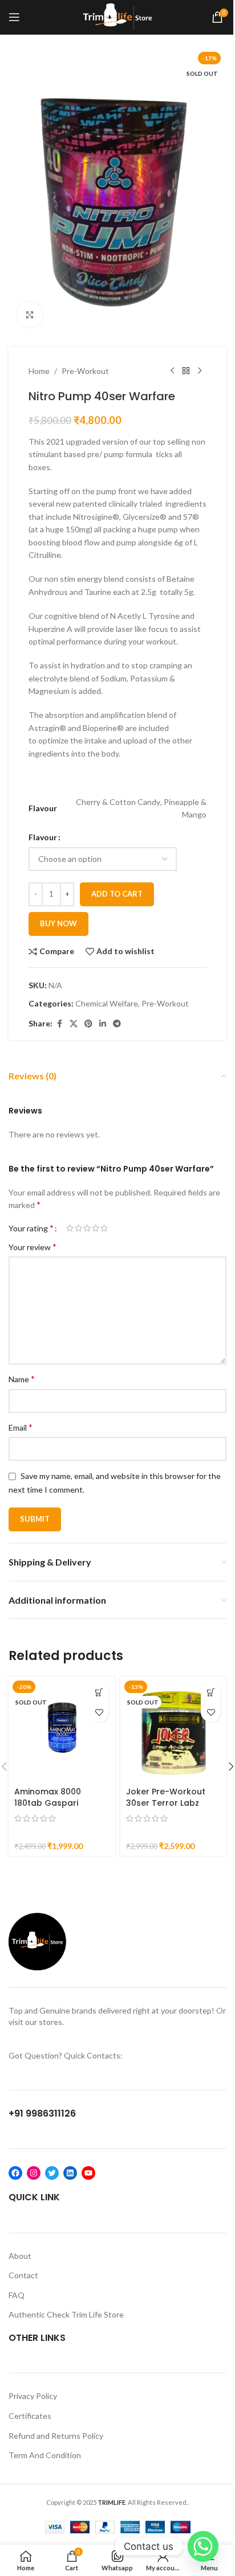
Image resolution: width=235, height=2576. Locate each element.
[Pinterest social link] (88, 1024)
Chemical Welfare (107, 1003)
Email (21, 1427)
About (20, 2256)
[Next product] (200, 371)
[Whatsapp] (203, 2546)
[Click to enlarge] (30, 315)
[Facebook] (15, 2173)
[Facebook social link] (59, 1024)
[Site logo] (118, 16)
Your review (33, 1246)
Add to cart (117, 894)
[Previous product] (172, 371)
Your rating (31, 1228)
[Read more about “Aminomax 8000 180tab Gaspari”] (99, 1692)
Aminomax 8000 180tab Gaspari (48, 1797)
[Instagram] (34, 2173)
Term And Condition (45, 2455)
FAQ (17, 2295)
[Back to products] (186, 371)
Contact (23, 2275)
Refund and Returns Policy (56, 2436)
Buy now (58, 923)
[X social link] (74, 1024)
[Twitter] (52, 2173)
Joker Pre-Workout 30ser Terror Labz (166, 1797)
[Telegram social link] (117, 1024)
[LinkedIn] (70, 2173)
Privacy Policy (33, 2396)
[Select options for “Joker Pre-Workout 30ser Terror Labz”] (211, 1692)
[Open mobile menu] (14, 17)
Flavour (43, 837)
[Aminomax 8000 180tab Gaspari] (62, 1729)
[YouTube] (88, 2173)
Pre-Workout (85, 371)
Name (22, 1379)
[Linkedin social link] (103, 1024)
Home (39, 371)
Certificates (30, 2416)
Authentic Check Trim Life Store (66, 2314)
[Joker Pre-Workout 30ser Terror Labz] (173, 1729)
